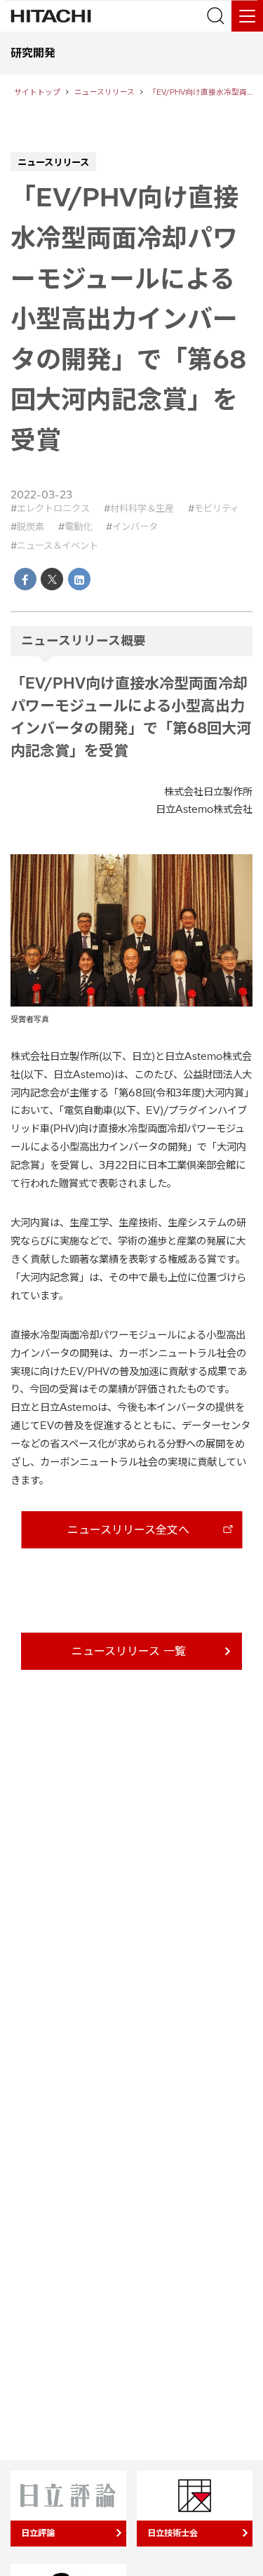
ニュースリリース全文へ (128, 1529)
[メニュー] (247, 16)
